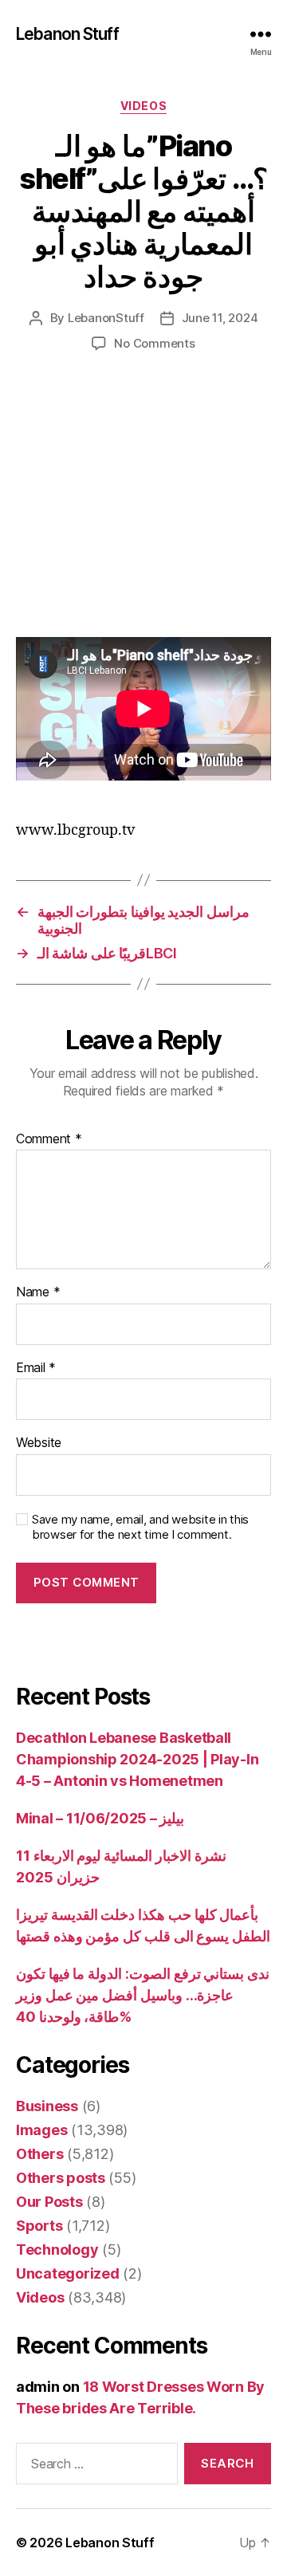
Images (41, 2130)
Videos (143, 106)
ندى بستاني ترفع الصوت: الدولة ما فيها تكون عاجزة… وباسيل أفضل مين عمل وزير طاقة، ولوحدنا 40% (143, 1995)
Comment (49, 1139)
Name (38, 1292)
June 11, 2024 (220, 318)
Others (39, 2154)
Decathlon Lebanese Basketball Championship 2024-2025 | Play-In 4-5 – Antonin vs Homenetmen (137, 1759)
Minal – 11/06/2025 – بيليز (100, 1818)
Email (36, 1368)
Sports (39, 2226)
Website (39, 1443)
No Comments (154, 343)
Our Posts (49, 2202)
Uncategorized (68, 2273)
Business (47, 2106)
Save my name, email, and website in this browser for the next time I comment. (140, 1527)
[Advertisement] (143, 511)
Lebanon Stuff (67, 34)
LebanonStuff (106, 318)
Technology (57, 2250)
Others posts (61, 2178)
